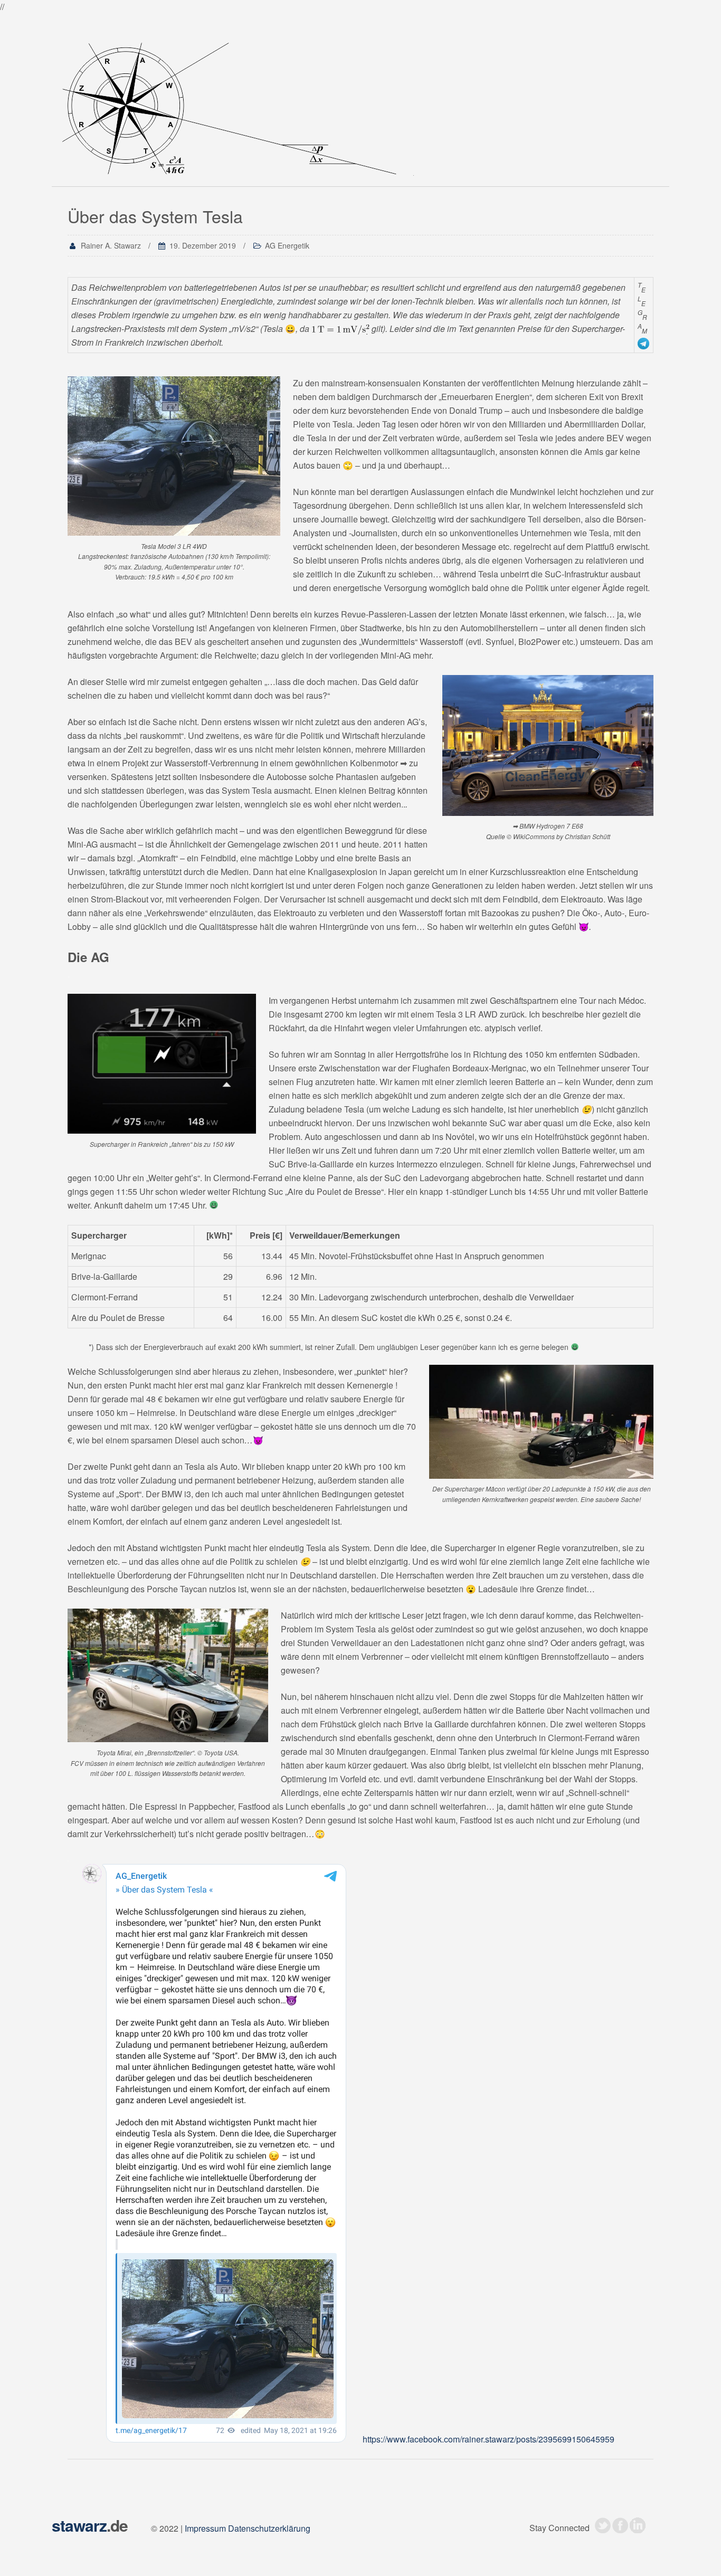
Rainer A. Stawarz (111, 245)
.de (90, 2525)
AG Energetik (287, 245)
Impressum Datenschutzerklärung (248, 2528)
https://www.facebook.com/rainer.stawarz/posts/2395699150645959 (488, 2439)
